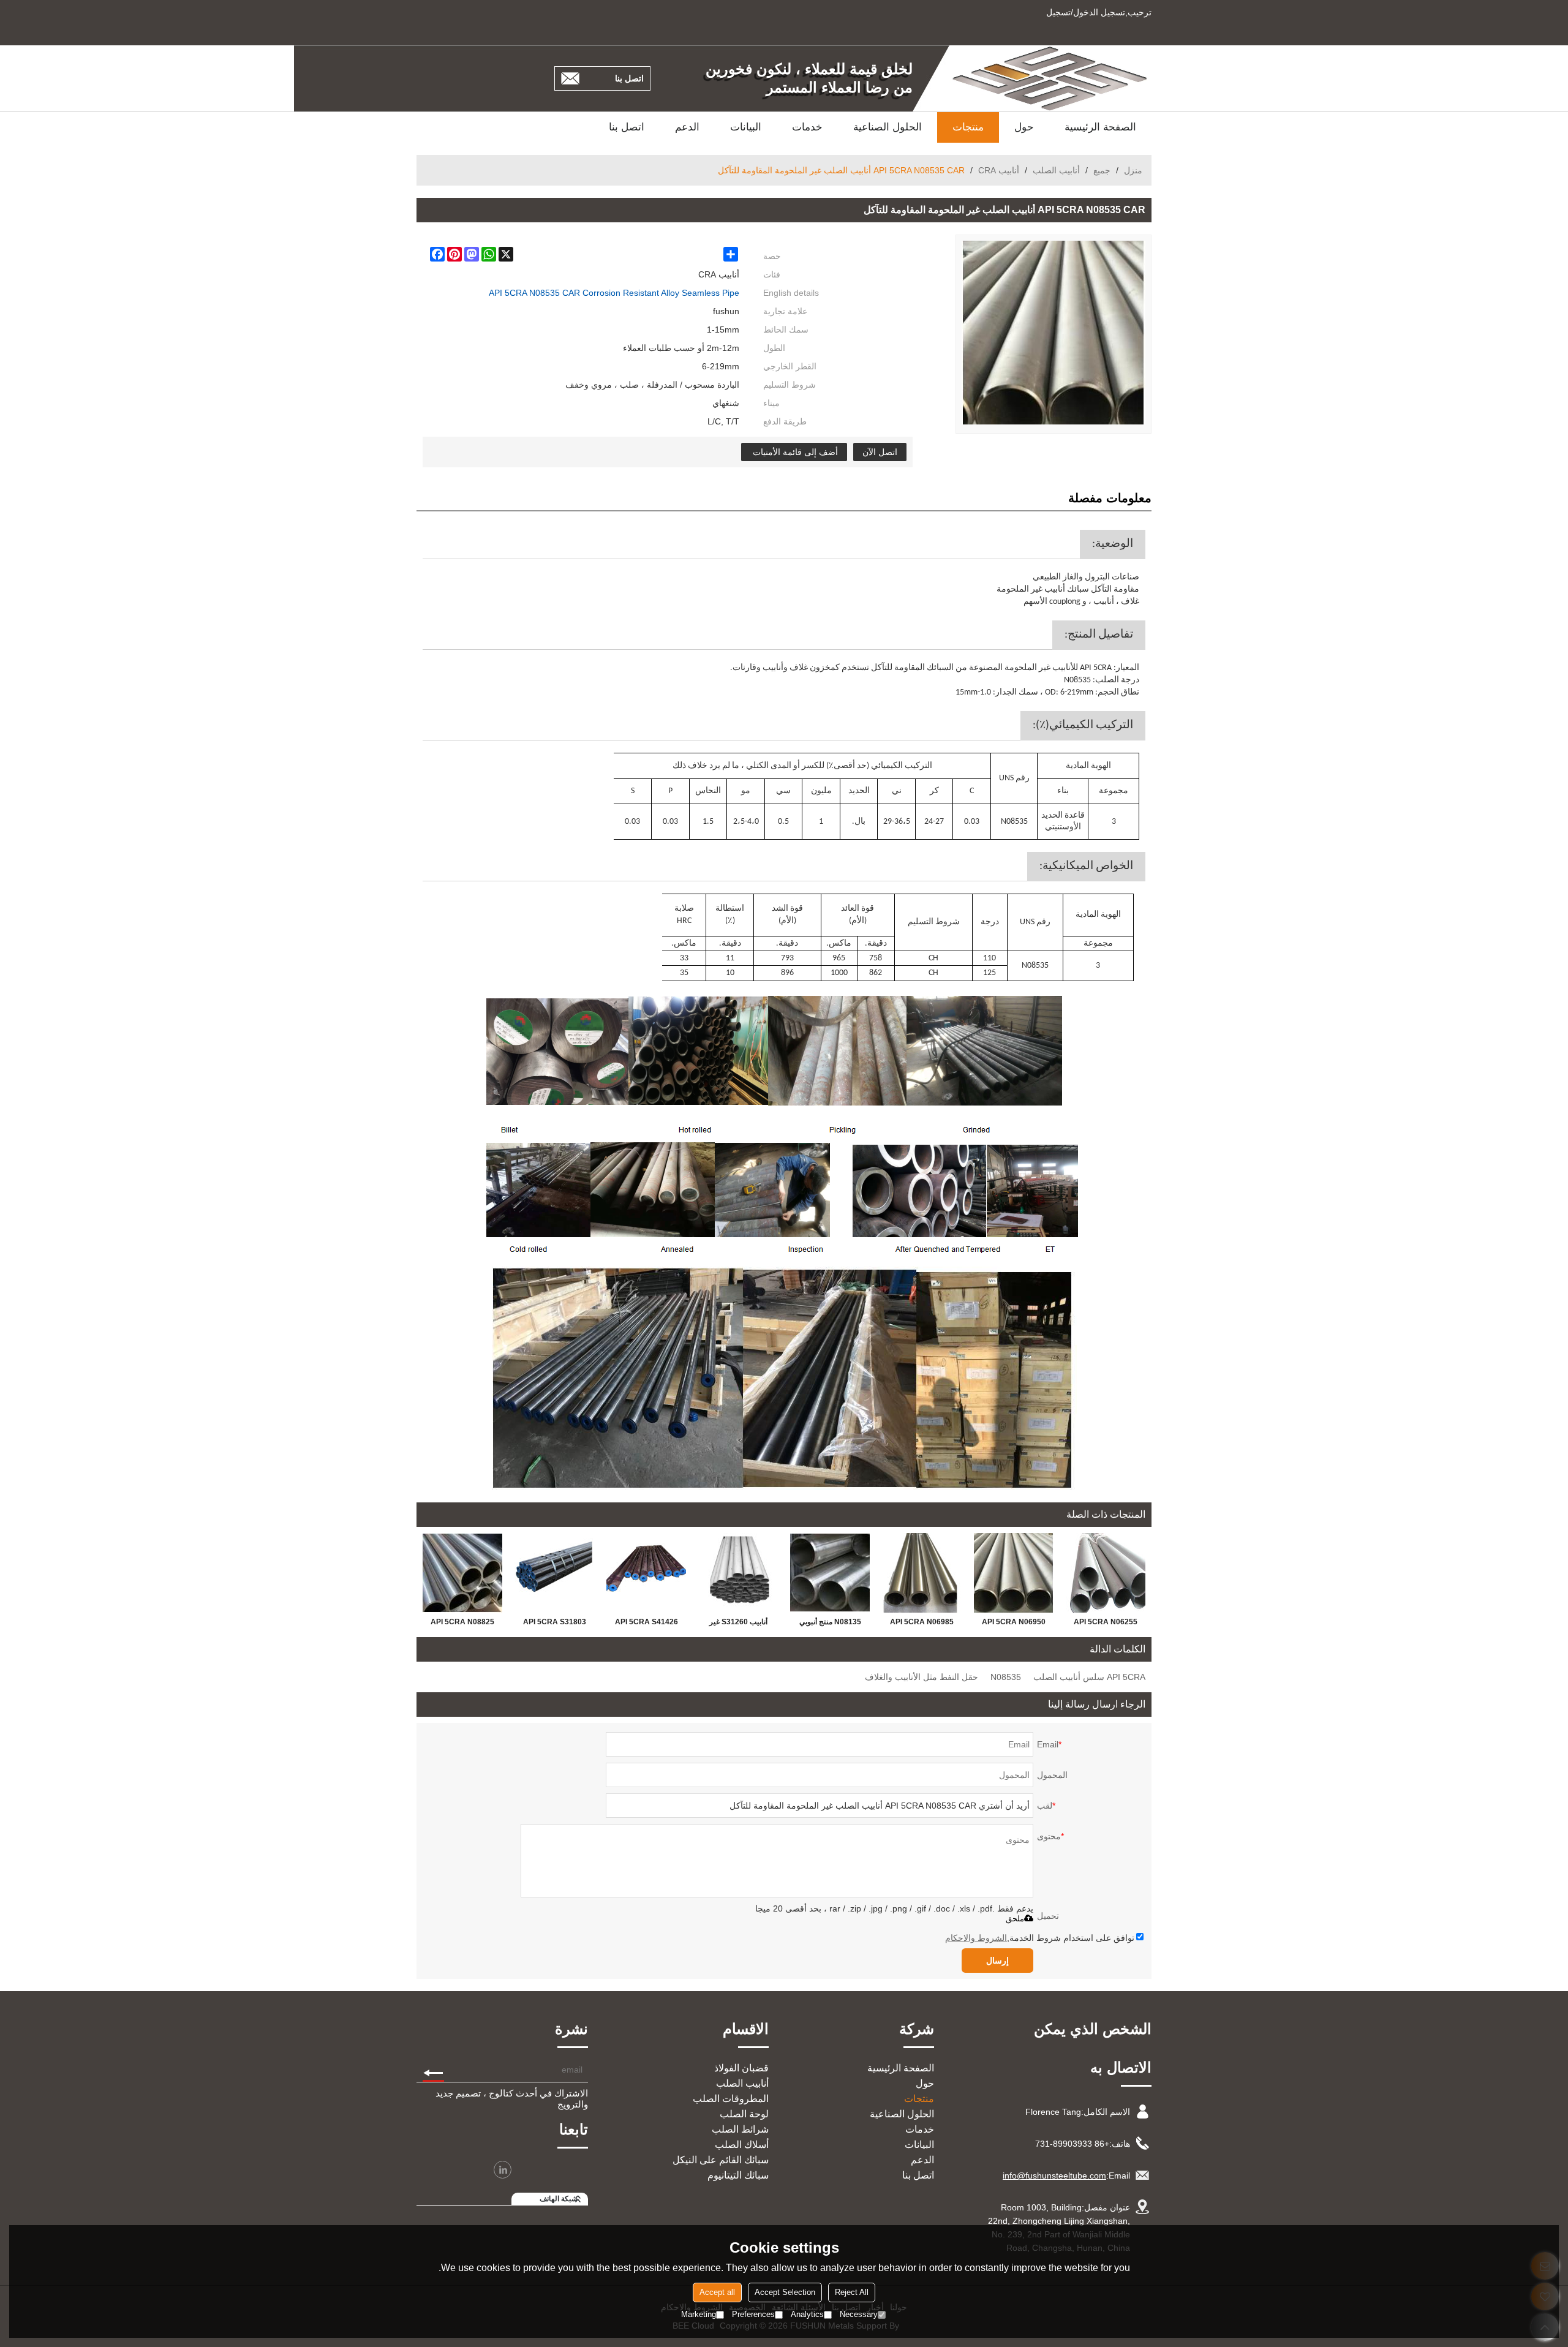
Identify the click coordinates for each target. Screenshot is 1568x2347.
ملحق (1015, 1919)
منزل (1133, 170)
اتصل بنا (629, 78)
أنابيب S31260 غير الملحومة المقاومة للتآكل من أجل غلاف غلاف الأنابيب (738, 1624)
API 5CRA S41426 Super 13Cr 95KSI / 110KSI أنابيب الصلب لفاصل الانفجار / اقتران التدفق (646, 1624)
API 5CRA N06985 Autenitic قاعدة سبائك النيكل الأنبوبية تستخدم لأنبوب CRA (922, 1624)
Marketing (699, 2314)
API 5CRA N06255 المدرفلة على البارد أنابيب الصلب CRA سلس (1106, 1624)
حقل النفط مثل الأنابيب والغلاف (922, 1677)
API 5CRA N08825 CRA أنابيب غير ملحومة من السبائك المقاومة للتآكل (462, 1624)
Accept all (717, 2292)
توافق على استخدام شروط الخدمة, (1040, 1938)
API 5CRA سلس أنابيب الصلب (1089, 1677)
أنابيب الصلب (1056, 170)
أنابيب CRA (999, 170)
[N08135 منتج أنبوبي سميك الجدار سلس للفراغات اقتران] (830, 1573)
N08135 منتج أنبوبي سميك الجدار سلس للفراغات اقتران (830, 1624)
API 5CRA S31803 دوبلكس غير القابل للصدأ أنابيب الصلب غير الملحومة (554, 1624)
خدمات (807, 127)
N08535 (1006, 1677)
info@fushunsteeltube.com (1054, 2176)
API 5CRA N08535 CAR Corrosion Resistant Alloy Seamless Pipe (614, 293)
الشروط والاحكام (976, 1938)
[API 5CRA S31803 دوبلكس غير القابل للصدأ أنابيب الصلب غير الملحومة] (554, 1573)
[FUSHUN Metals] (1050, 78)
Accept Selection (785, 2292)
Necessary (859, 2314)
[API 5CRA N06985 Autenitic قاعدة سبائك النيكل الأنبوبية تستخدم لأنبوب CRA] (922, 1573)
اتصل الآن (880, 452)
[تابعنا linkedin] (503, 2170)
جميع (1102, 170)
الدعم (687, 127)
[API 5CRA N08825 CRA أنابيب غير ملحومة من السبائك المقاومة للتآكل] (462, 1573)
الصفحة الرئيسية (1100, 127)
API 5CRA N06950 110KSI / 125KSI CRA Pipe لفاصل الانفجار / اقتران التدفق (1014, 1624)
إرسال (997, 1961)
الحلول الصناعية (888, 127)
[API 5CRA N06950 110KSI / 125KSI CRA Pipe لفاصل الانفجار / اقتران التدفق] (1014, 1573)
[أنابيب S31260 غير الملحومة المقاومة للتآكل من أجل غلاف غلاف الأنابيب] (738, 1573)
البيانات (746, 127)
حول (1024, 127)
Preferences (753, 2314)
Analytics (807, 2314)
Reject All (852, 2292)
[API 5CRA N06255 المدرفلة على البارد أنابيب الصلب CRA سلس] (1106, 1573)
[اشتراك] (433, 2070)
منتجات (968, 127)
